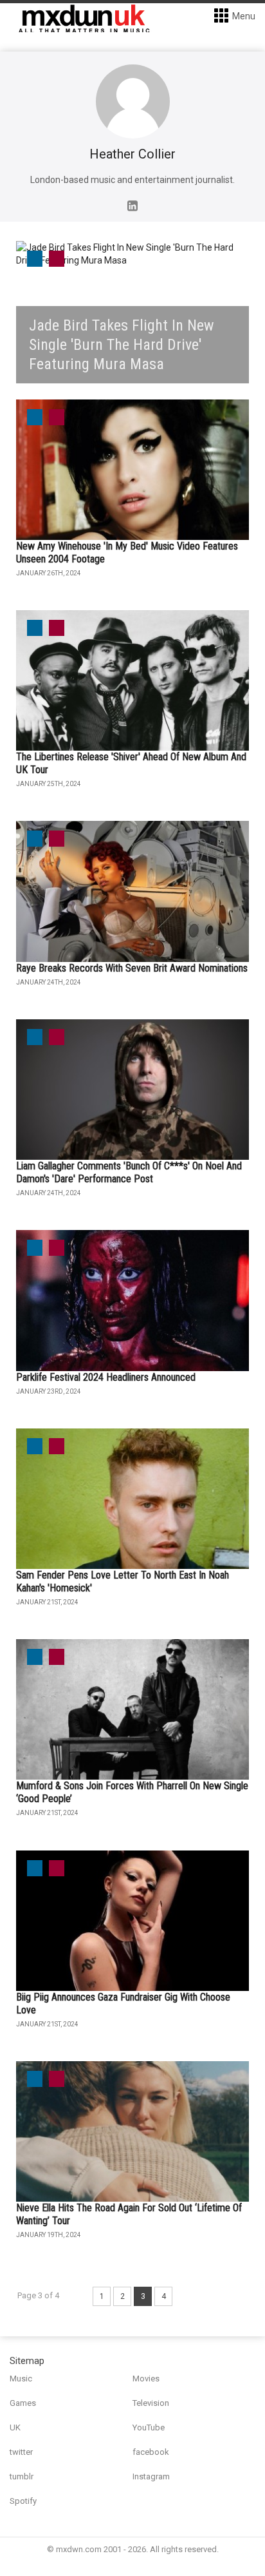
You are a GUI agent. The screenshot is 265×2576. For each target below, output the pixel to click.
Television (151, 2403)
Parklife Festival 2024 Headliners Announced (106, 1377)
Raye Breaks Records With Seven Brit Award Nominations (132, 968)
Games (23, 2403)
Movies (146, 2379)
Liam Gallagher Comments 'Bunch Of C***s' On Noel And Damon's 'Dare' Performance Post (129, 1172)
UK (15, 2427)
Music (21, 2379)
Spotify (23, 2501)
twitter (21, 2452)
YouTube (149, 2427)
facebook (151, 2452)
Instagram (151, 2476)
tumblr (22, 2476)
